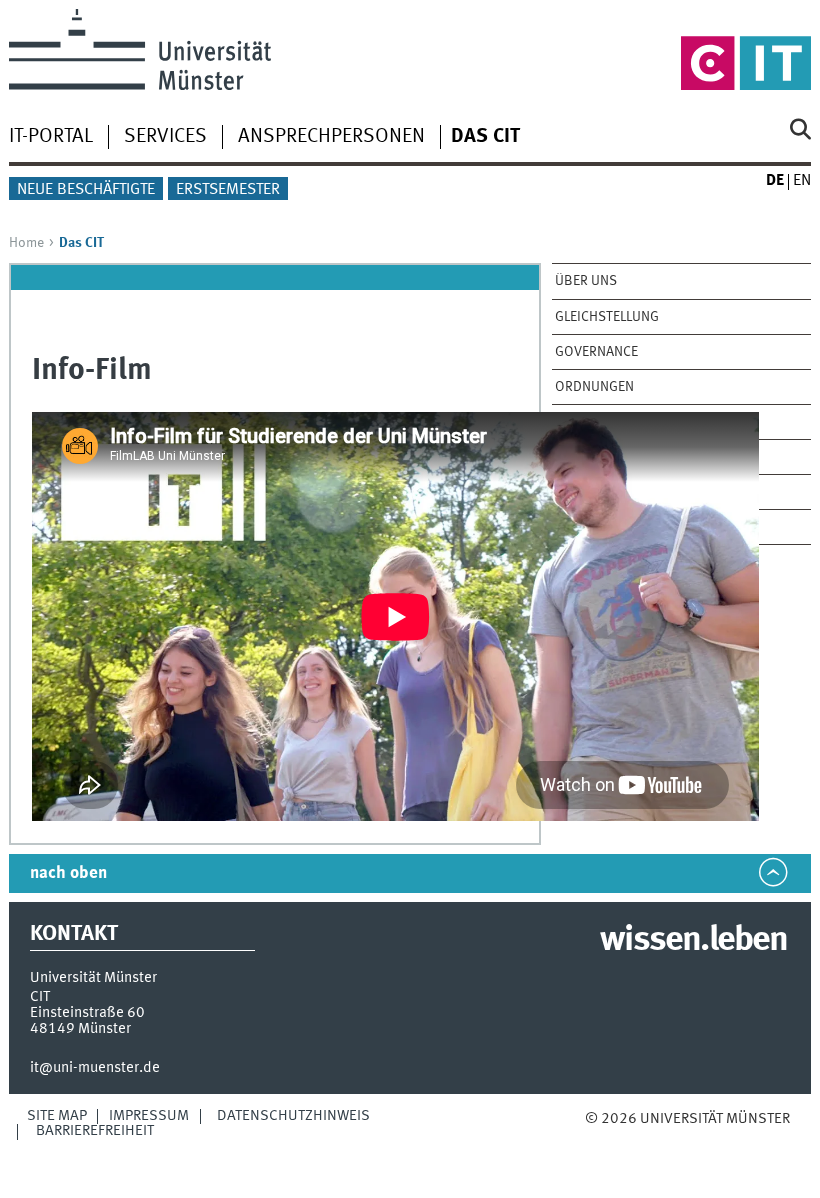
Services (165, 137)
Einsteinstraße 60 (87, 1013)
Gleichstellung (607, 317)
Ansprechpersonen (331, 137)
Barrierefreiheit (95, 1131)
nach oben (68, 873)
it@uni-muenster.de (95, 1068)
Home (26, 243)
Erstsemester (228, 190)
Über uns (586, 281)
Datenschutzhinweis (293, 1116)
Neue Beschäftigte (86, 190)
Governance (596, 352)
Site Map (57, 1116)
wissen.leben (693, 941)
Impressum (149, 1116)
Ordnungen (594, 387)
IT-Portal (51, 137)
